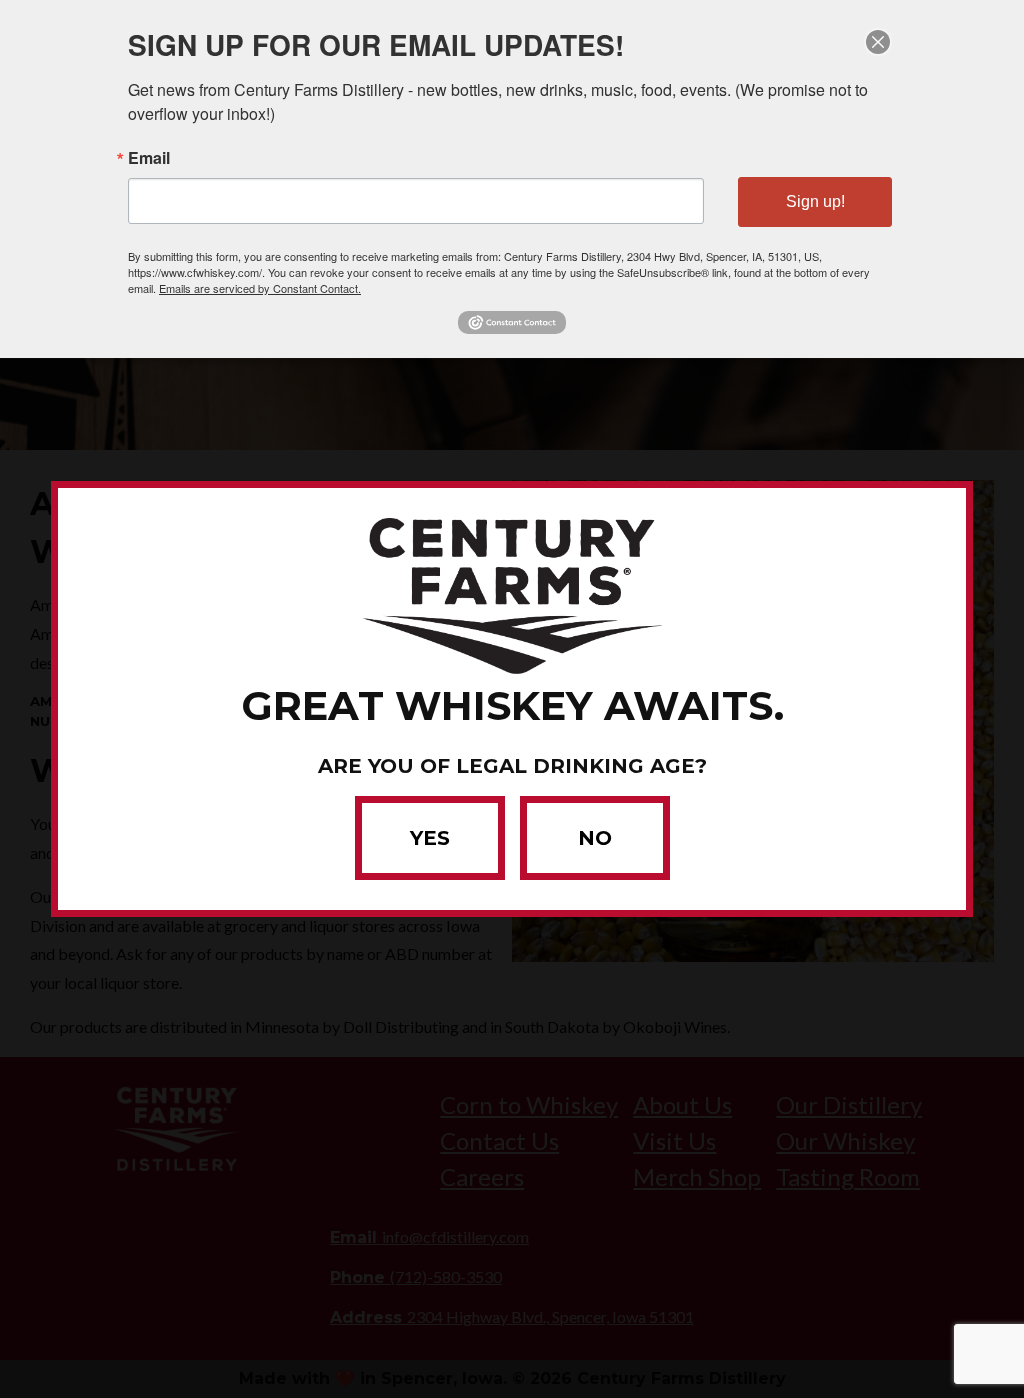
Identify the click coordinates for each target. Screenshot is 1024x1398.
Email (149, 158)
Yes (430, 838)
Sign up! (815, 201)
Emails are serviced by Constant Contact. (260, 288)
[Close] (878, 42)
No (595, 838)
